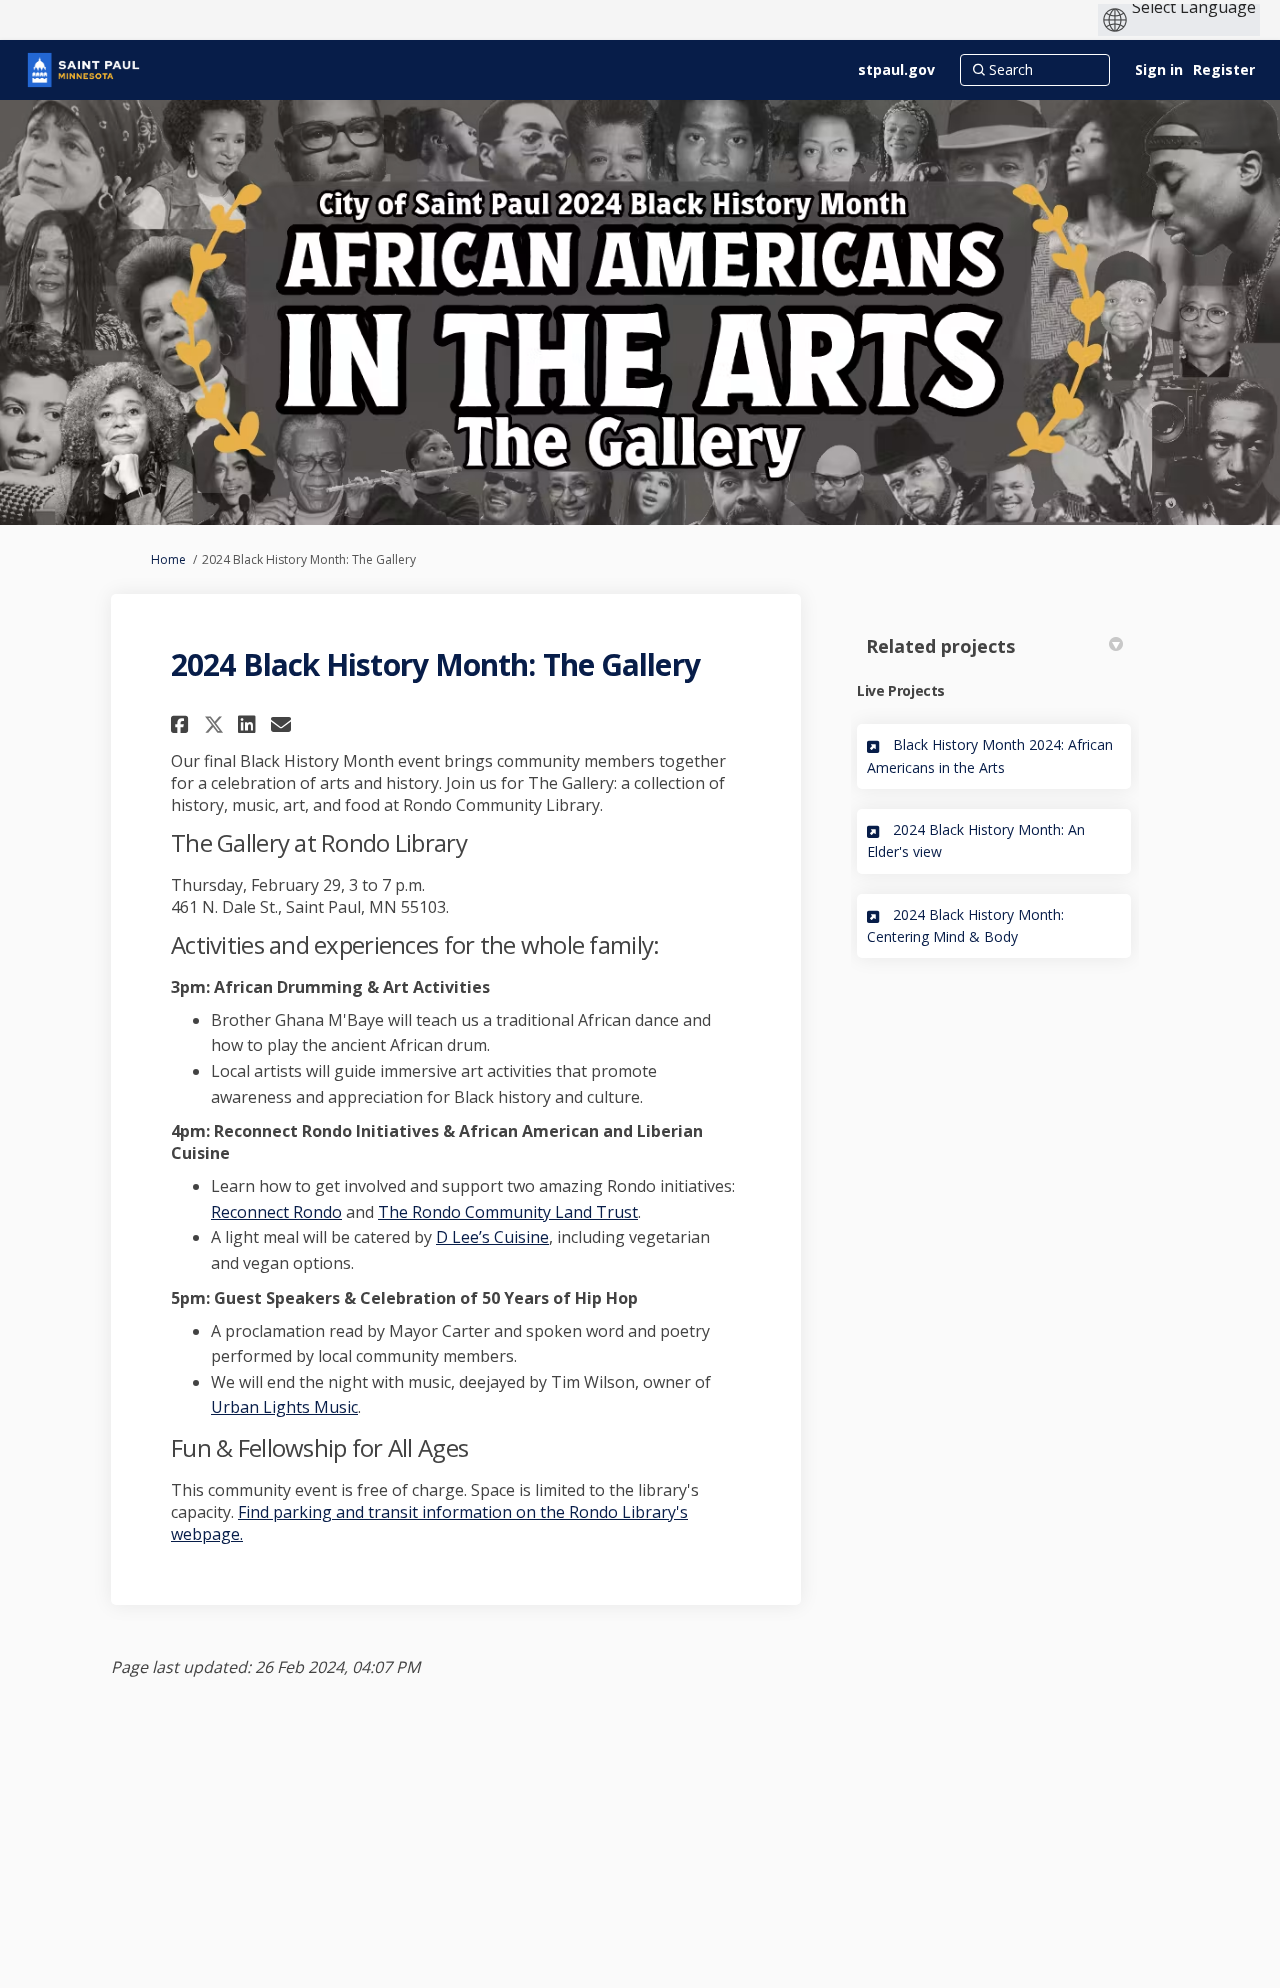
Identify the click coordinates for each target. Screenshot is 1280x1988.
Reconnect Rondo (276, 1212)
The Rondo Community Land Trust (508, 1212)
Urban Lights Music (284, 1407)
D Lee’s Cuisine (492, 1237)
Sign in (1159, 69)
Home (168, 559)
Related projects (940, 646)
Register (1224, 69)
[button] (182, 724)
